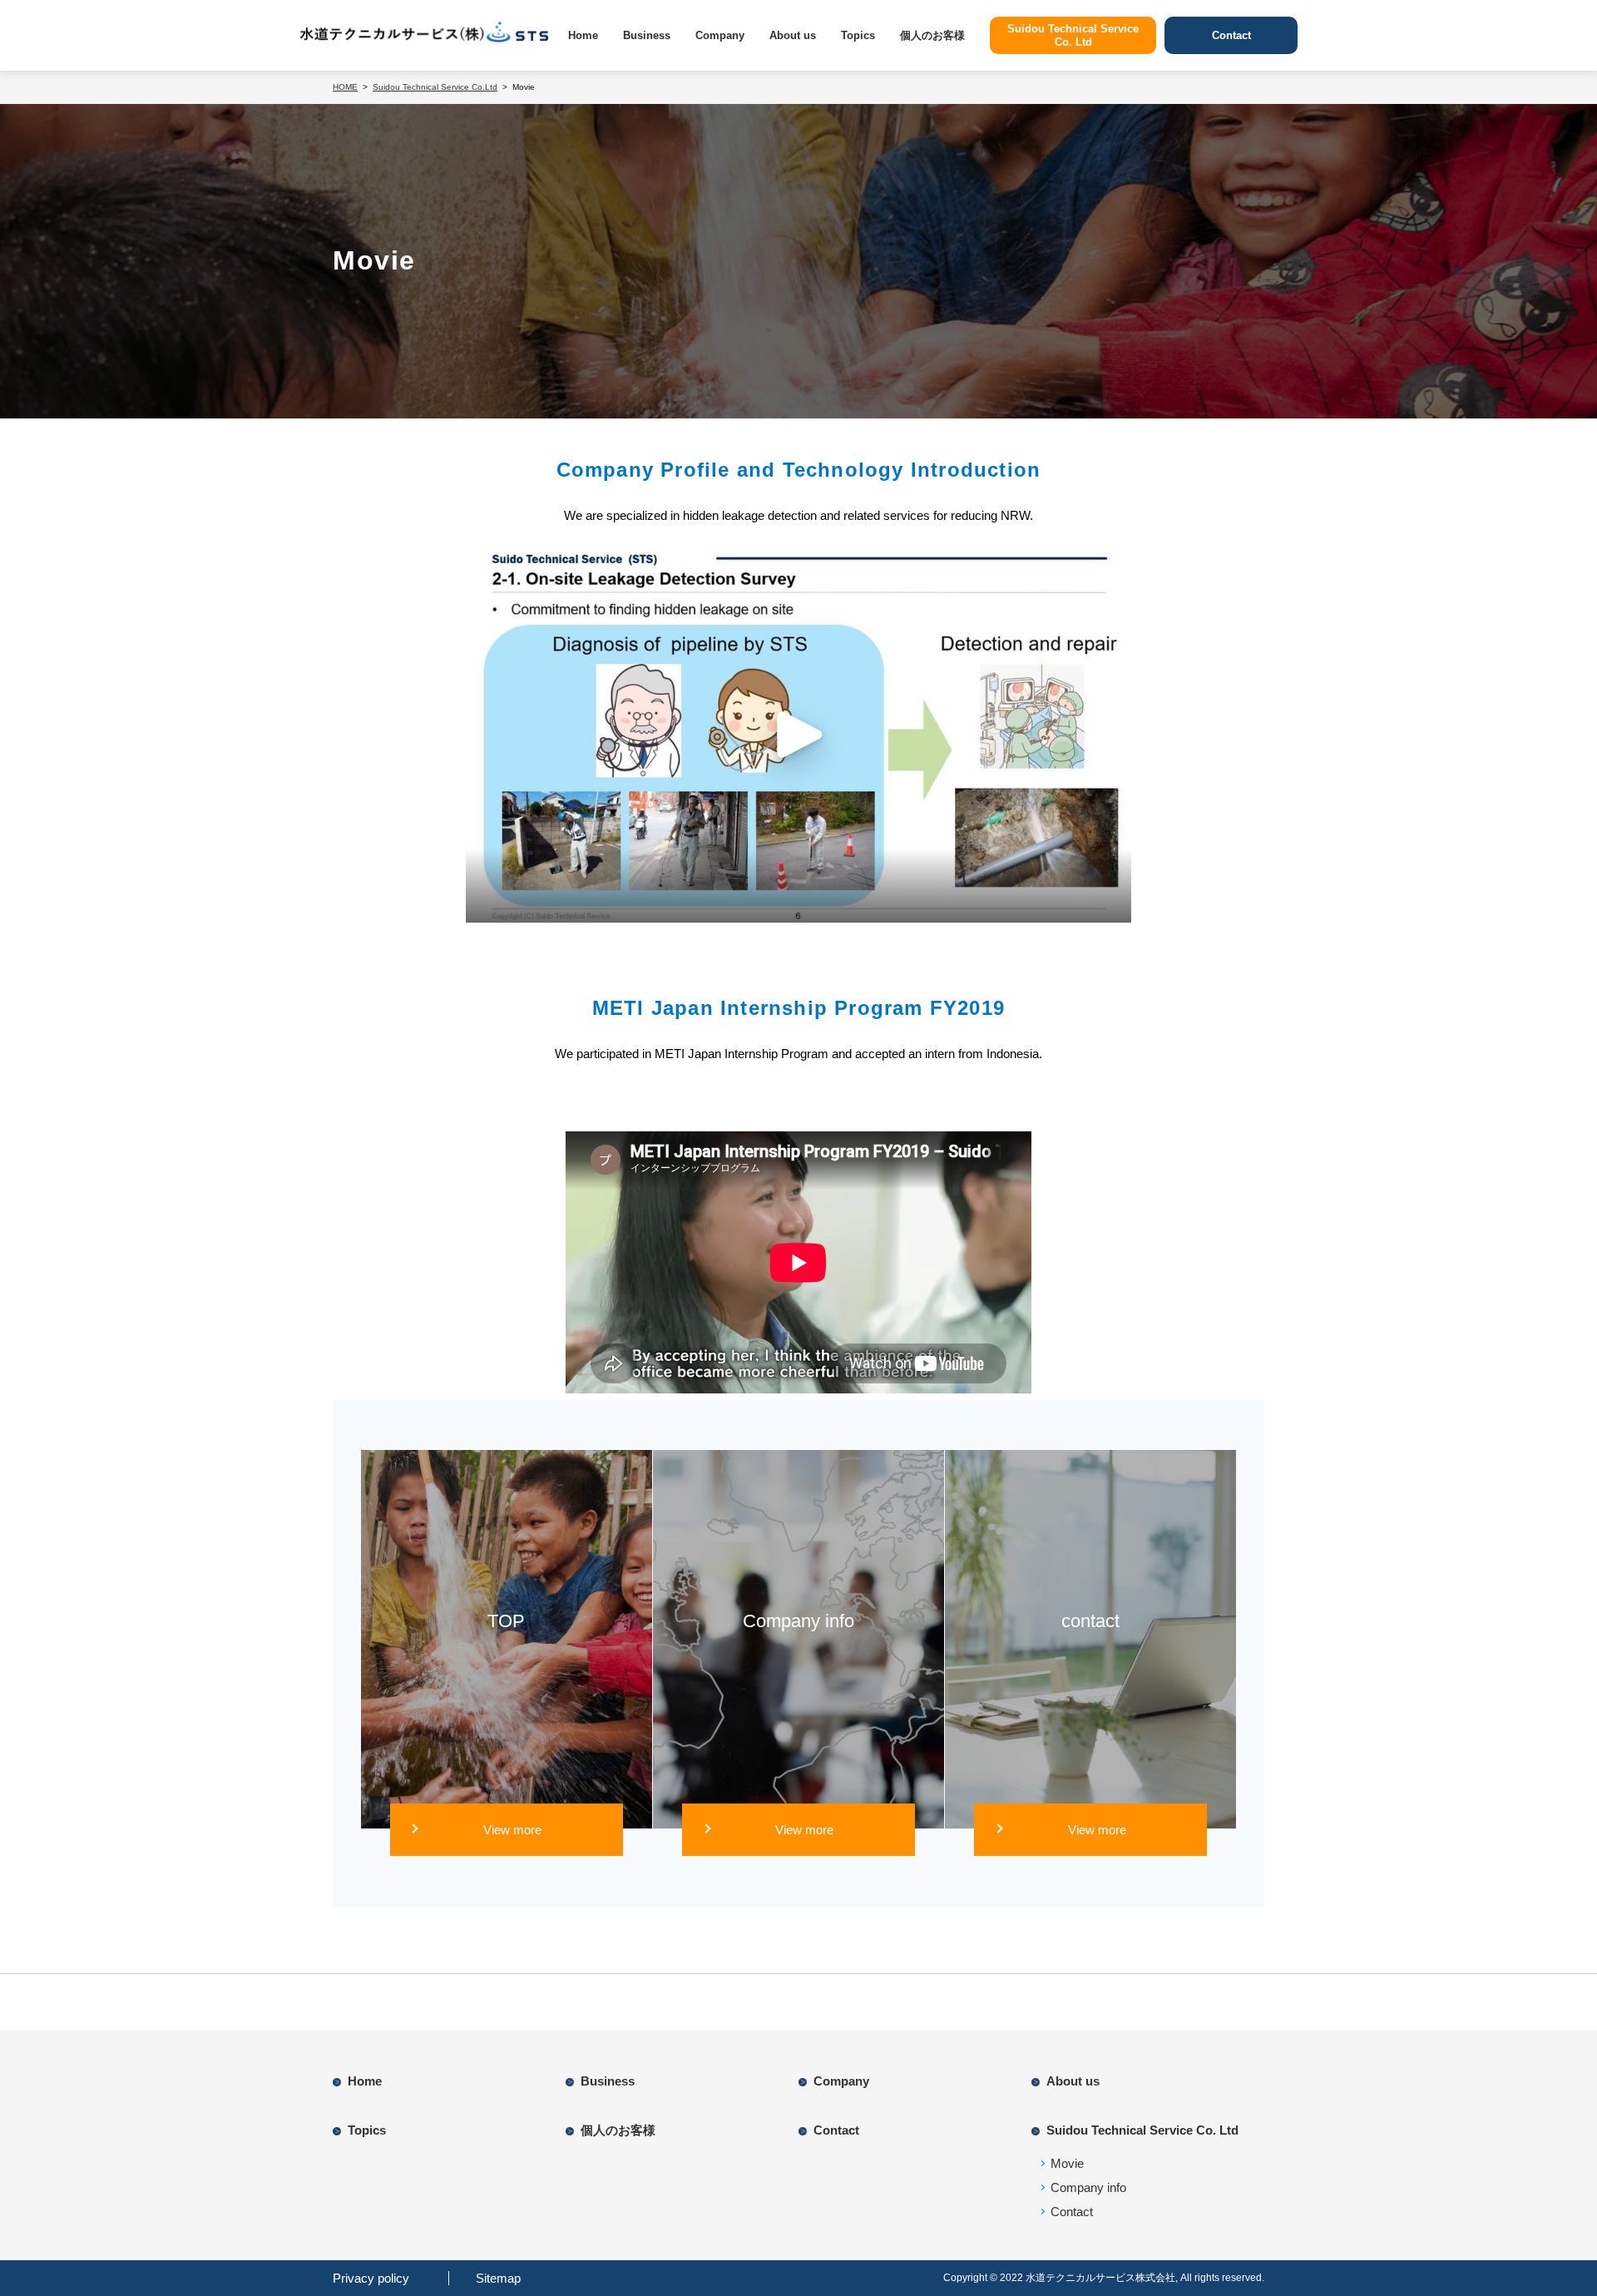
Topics (858, 35)
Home (583, 35)
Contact (836, 2130)
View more (512, 1830)
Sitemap (498, 2278)
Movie (1067, 2163)
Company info (1088, 2187)
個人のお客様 (932, 35)
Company (720, 35)
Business (647, 35)
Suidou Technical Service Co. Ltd (1142, 2130)
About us (793, 35)
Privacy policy (371, 2278)
